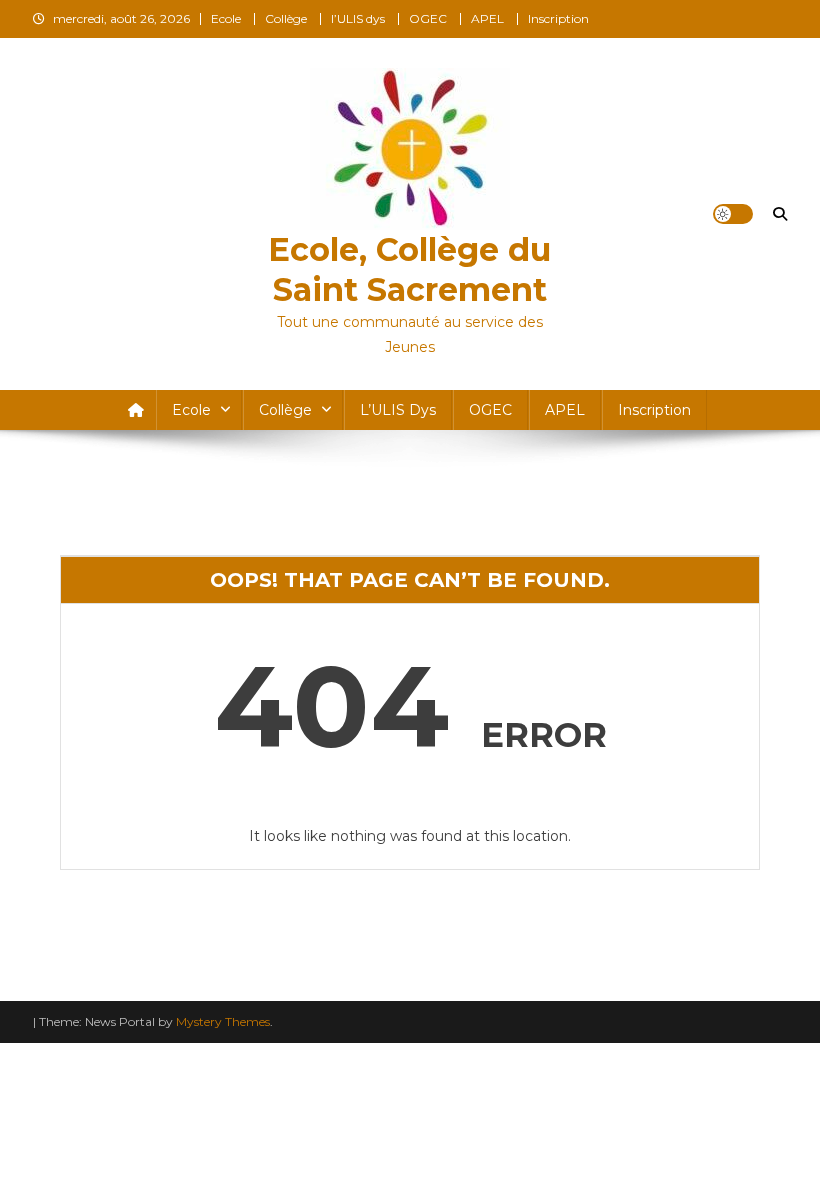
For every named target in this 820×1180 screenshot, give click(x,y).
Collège (286, 18)
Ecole (226, 18)
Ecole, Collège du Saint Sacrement (409, 269)
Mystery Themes (223, 1021)
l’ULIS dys (358, 18)
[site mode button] (733, 214)
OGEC (428, 18)
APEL (487, 18)
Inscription (558, 18)
